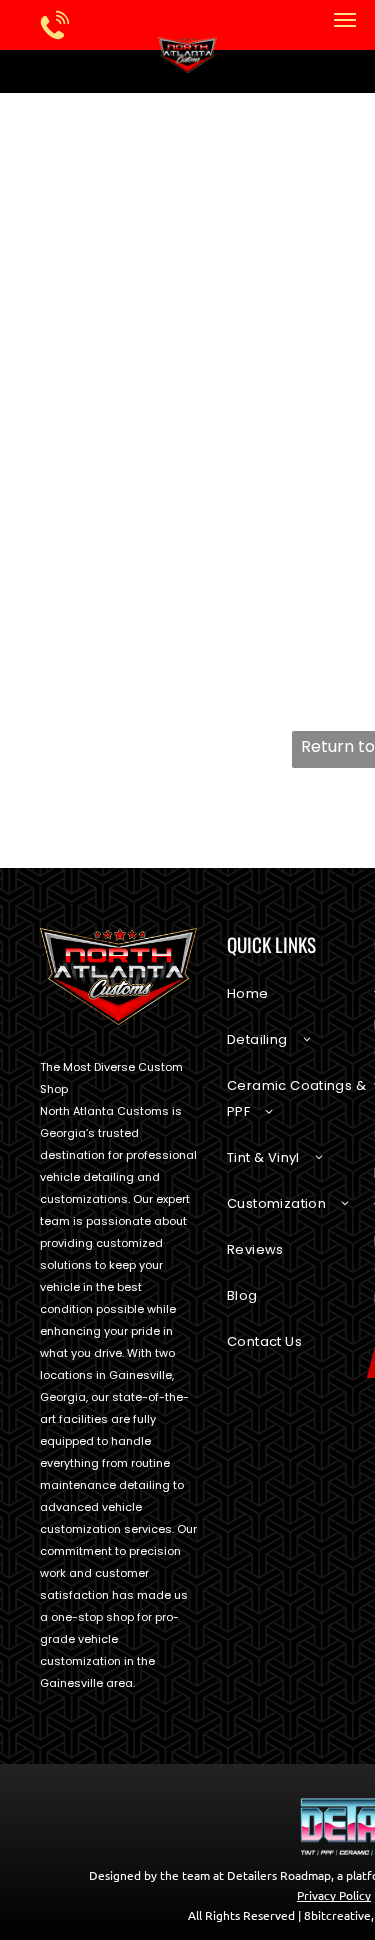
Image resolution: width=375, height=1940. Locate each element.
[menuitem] (300, 1004)
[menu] (345, 20)
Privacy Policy (334, 1895)
